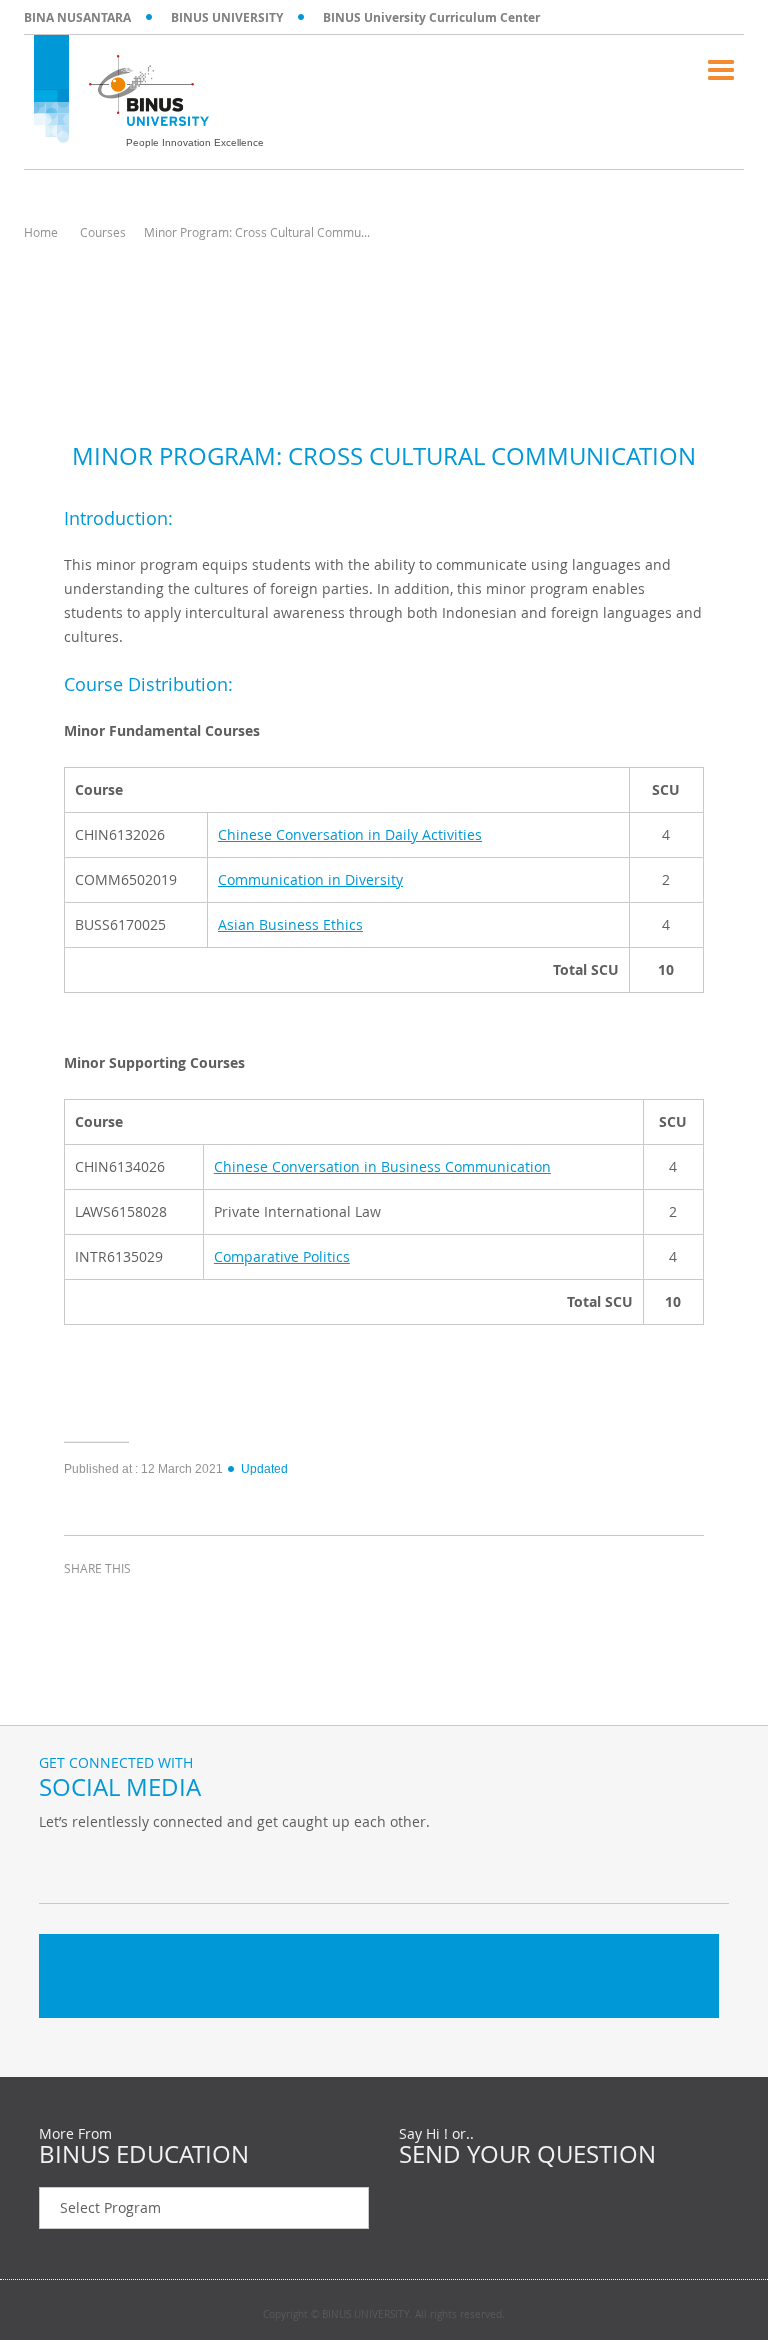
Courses (103, 232)
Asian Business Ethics (290, 924)
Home (41, 232)
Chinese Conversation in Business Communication (382, 1166)
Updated (264, 1469)
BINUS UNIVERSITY (227, 17)
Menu (721, 70)
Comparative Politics (282, 1256)
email (234, 1605)
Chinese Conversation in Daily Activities (350, 834)
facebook (84, 1605)
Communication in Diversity (310, 879)
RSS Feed (159, 1863)
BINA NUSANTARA (77, 17)
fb (59, 1863)
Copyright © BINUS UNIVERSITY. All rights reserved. (384, 2315)
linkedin (184, 1605)
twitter (134, 1605)
